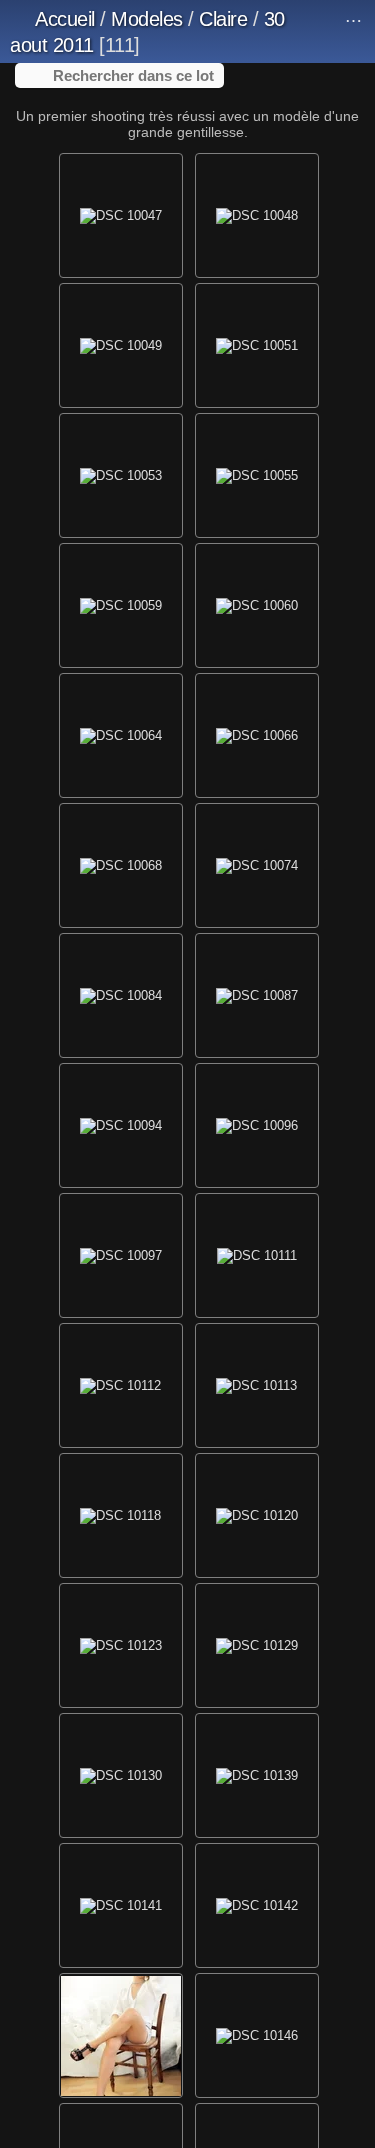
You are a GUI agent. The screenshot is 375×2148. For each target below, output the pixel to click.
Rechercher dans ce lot (133, 75)
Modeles (147, 19)
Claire (223, 19)
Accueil (65, 19)
